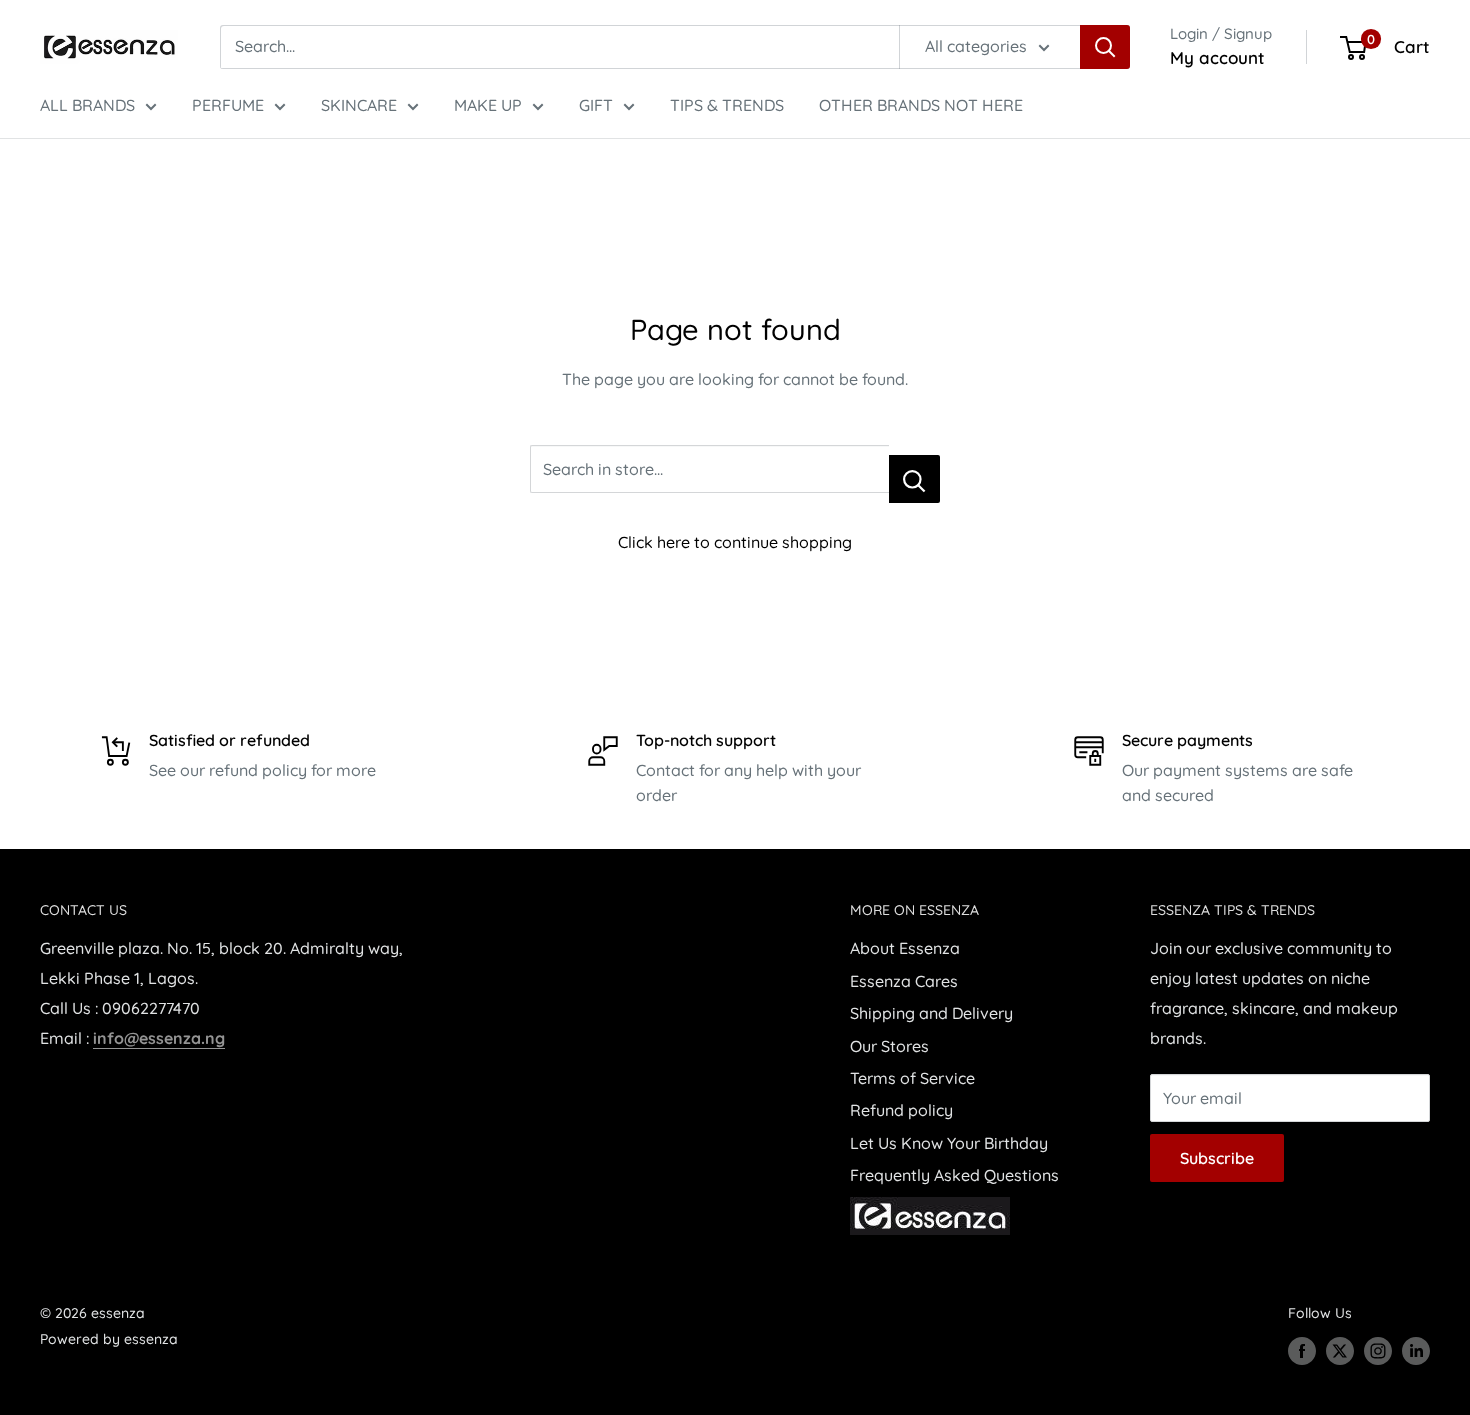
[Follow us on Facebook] (1302, 1351)
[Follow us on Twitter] (1340, 1351)
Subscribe (1217, 1158)
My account (1217, 57)
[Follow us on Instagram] (1378, 1351)
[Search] (1105, 47)
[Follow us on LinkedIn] (1416, 1351)
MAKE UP (488, 105)
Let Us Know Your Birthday (949, 1143)
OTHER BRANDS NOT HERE (921, 105)
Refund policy (901, 1110)
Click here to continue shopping (735, 542)
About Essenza (905, 948)
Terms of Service (912, 1078)
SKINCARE (359, 105)
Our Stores (889, 1046)
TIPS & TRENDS (727, 105)
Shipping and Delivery (931, 1013)
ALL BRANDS (87, 105)
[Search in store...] (914, 479)
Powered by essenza (109, 1339)
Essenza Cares (904, 981)
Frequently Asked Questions (954, 1175)
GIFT (596, 105)
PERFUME (228, 105)
